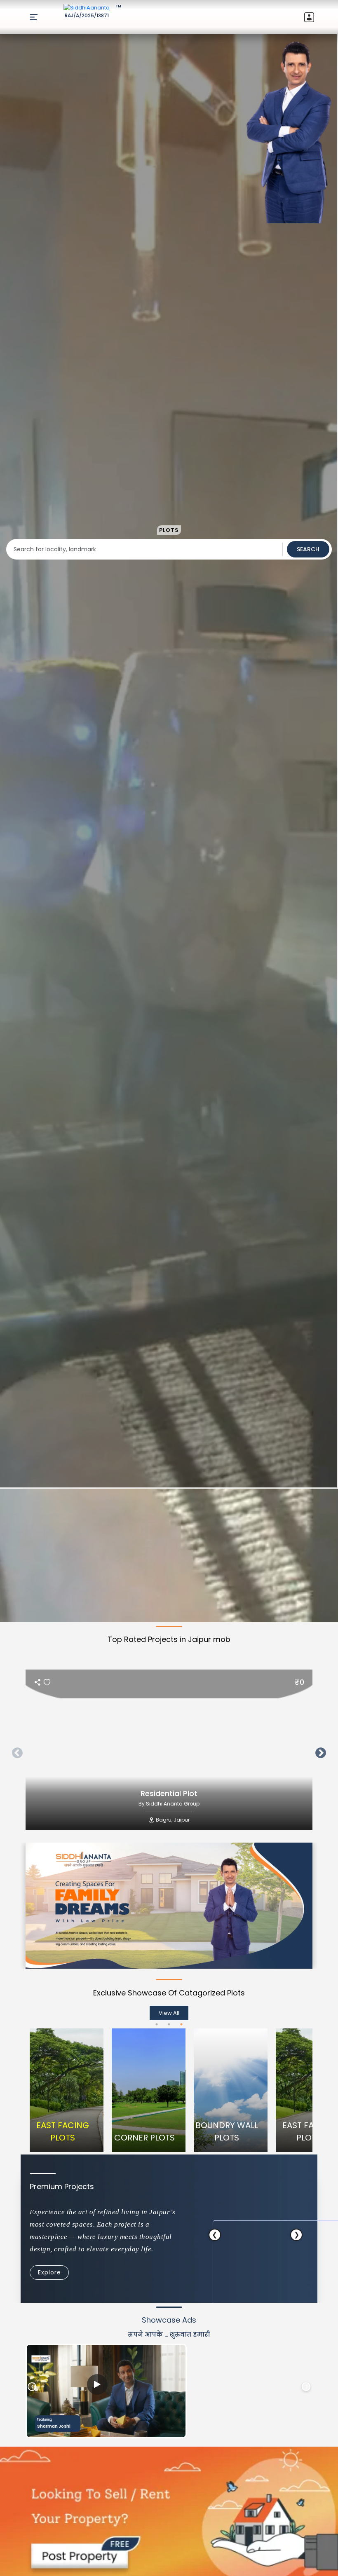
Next (319, 1751)
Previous (15, 1751)
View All (169, 2013)
